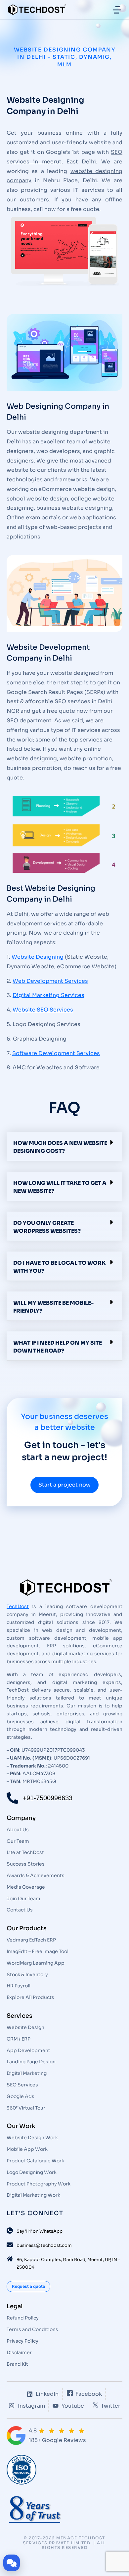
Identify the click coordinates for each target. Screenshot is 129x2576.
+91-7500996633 (47, 1798)
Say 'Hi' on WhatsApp (40, 2231)
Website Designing (38, 957)
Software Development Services (56, 1053)
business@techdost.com (44, 2245)
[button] (64, 1146)
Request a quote (28, 2286)
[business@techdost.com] (10, 2245)
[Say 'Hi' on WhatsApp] (10, 2231)
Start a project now (64, 1485)
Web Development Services (50, 981)
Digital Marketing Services (48, 995)
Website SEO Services (43, 1010)
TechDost (18, 1606)
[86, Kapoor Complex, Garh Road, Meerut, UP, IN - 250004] (10, 2259)
